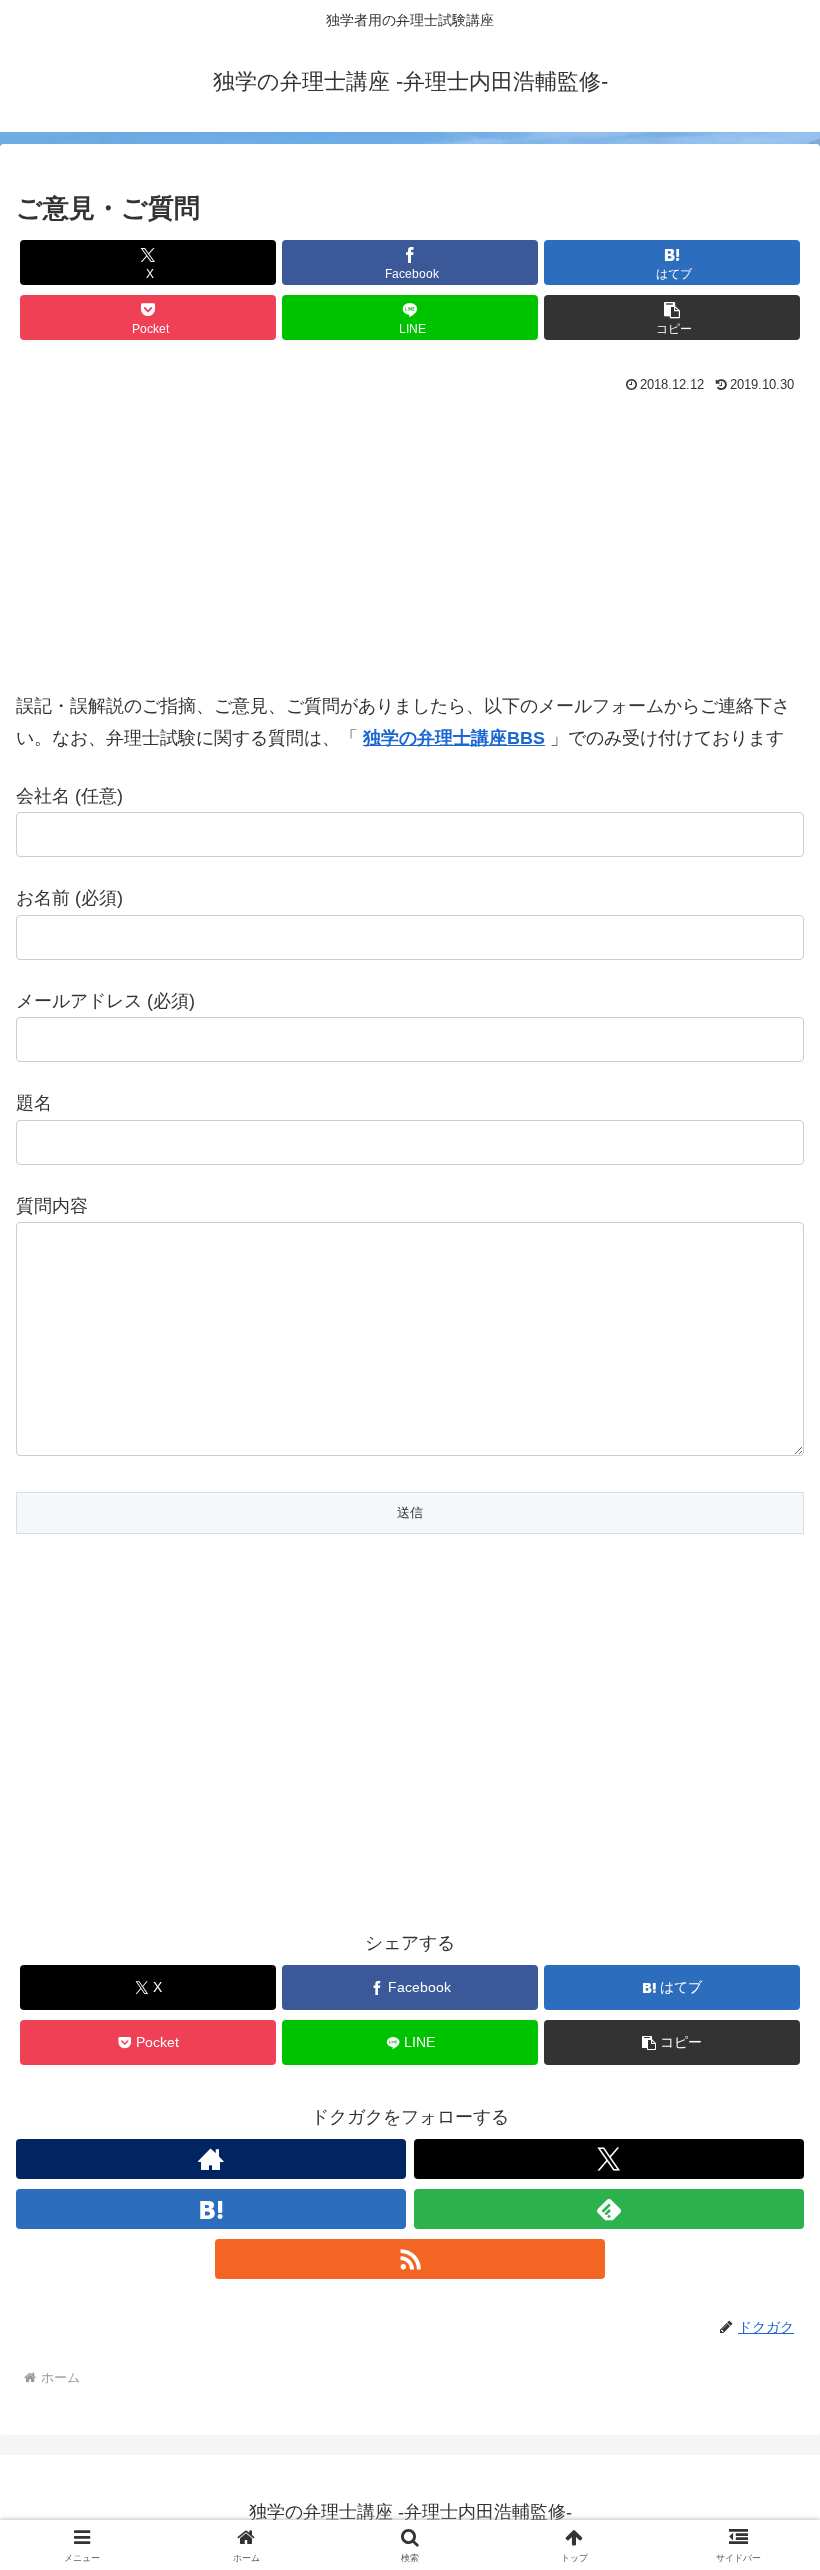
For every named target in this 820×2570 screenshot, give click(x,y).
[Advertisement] (410, 550)
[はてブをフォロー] (211, 2209)
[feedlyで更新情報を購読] (609, 2209)
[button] (672, 317)
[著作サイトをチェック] (211, 2159)
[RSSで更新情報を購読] (410, 2259)
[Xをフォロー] (609, 2159)
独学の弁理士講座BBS (454, 738)
